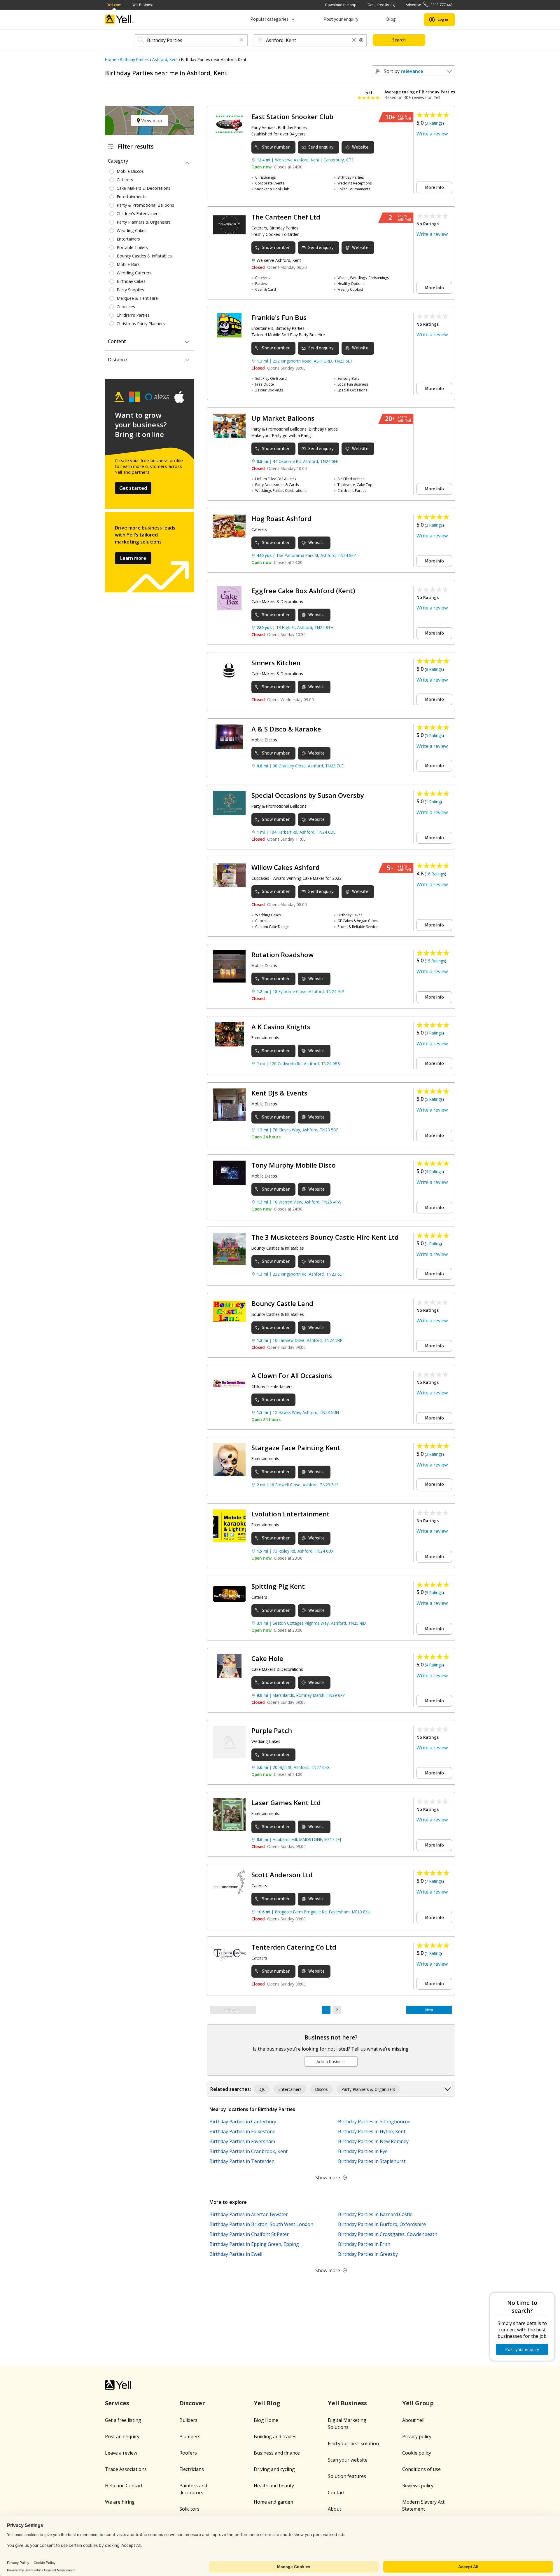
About (335, 2509)
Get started (133, 488)
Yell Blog (267, 2403)
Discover (192, 2403)
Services (117, 2403)
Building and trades (275, 2436)
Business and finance (277, 2453)
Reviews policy (418, 2486)
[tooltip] (361, 40)
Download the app (341, 5)
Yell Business (143, 5)
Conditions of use (421, 2469)
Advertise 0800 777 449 (429, 5)
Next (429, 2010)
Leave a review (121, 2453)
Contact (336, 2493)
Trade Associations (126, 2469)
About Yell (413, 2420)
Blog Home (266, 2420)
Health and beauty (274, 2486)
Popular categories (269, 19)
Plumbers (190, 2436)
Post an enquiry (122, 2436)
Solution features (347, 2476)
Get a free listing (381, 5)
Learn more (133, 558)
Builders (188, 2420)
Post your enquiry (341, 19)
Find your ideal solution (353, 2443)
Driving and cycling (274, 2469)
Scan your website (348, 2460)
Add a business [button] (331, 2062)
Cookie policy (417, 2453)
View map (151, 121)
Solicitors (189, 2509)
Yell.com (114, 5)
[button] (242, 40)
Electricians (192, 2469)
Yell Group (418, 2403)
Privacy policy (417, 2436)
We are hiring (120, 2502)
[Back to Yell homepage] (120, 19)
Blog (391, 19)
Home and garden (273, 2502)
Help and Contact (124, 2486)
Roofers (188, 2453)
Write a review (432, 134)
